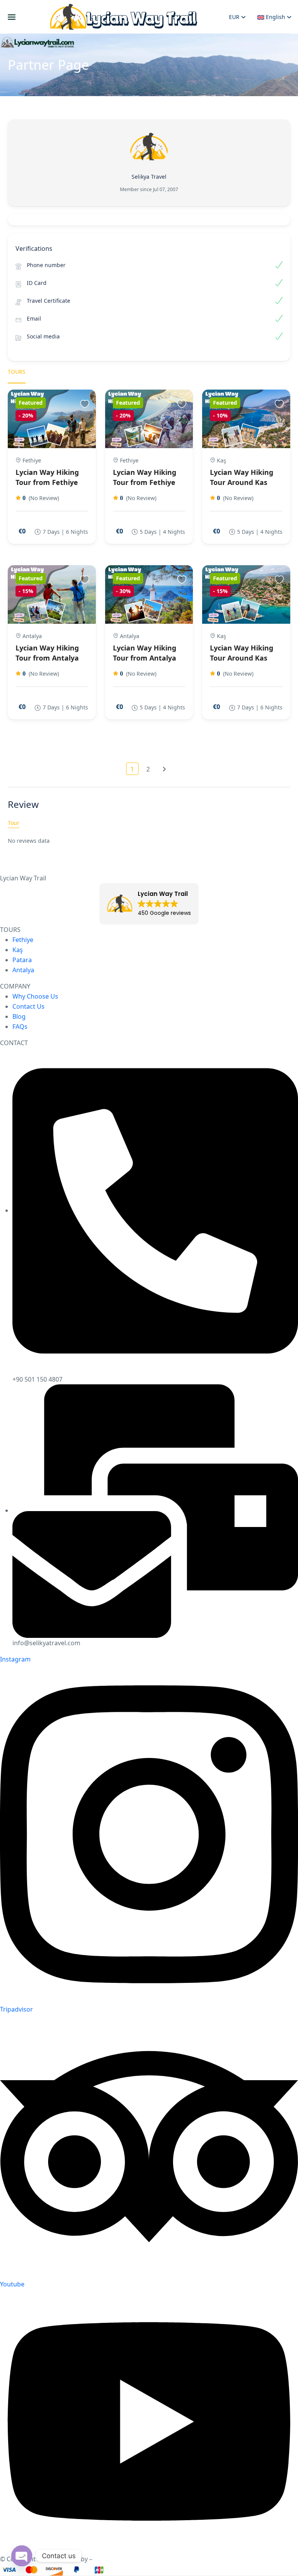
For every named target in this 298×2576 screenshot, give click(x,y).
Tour (14, 823)
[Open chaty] (22, 2556)
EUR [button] (235, 17)
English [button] (275, 17)
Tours (17, 372)
